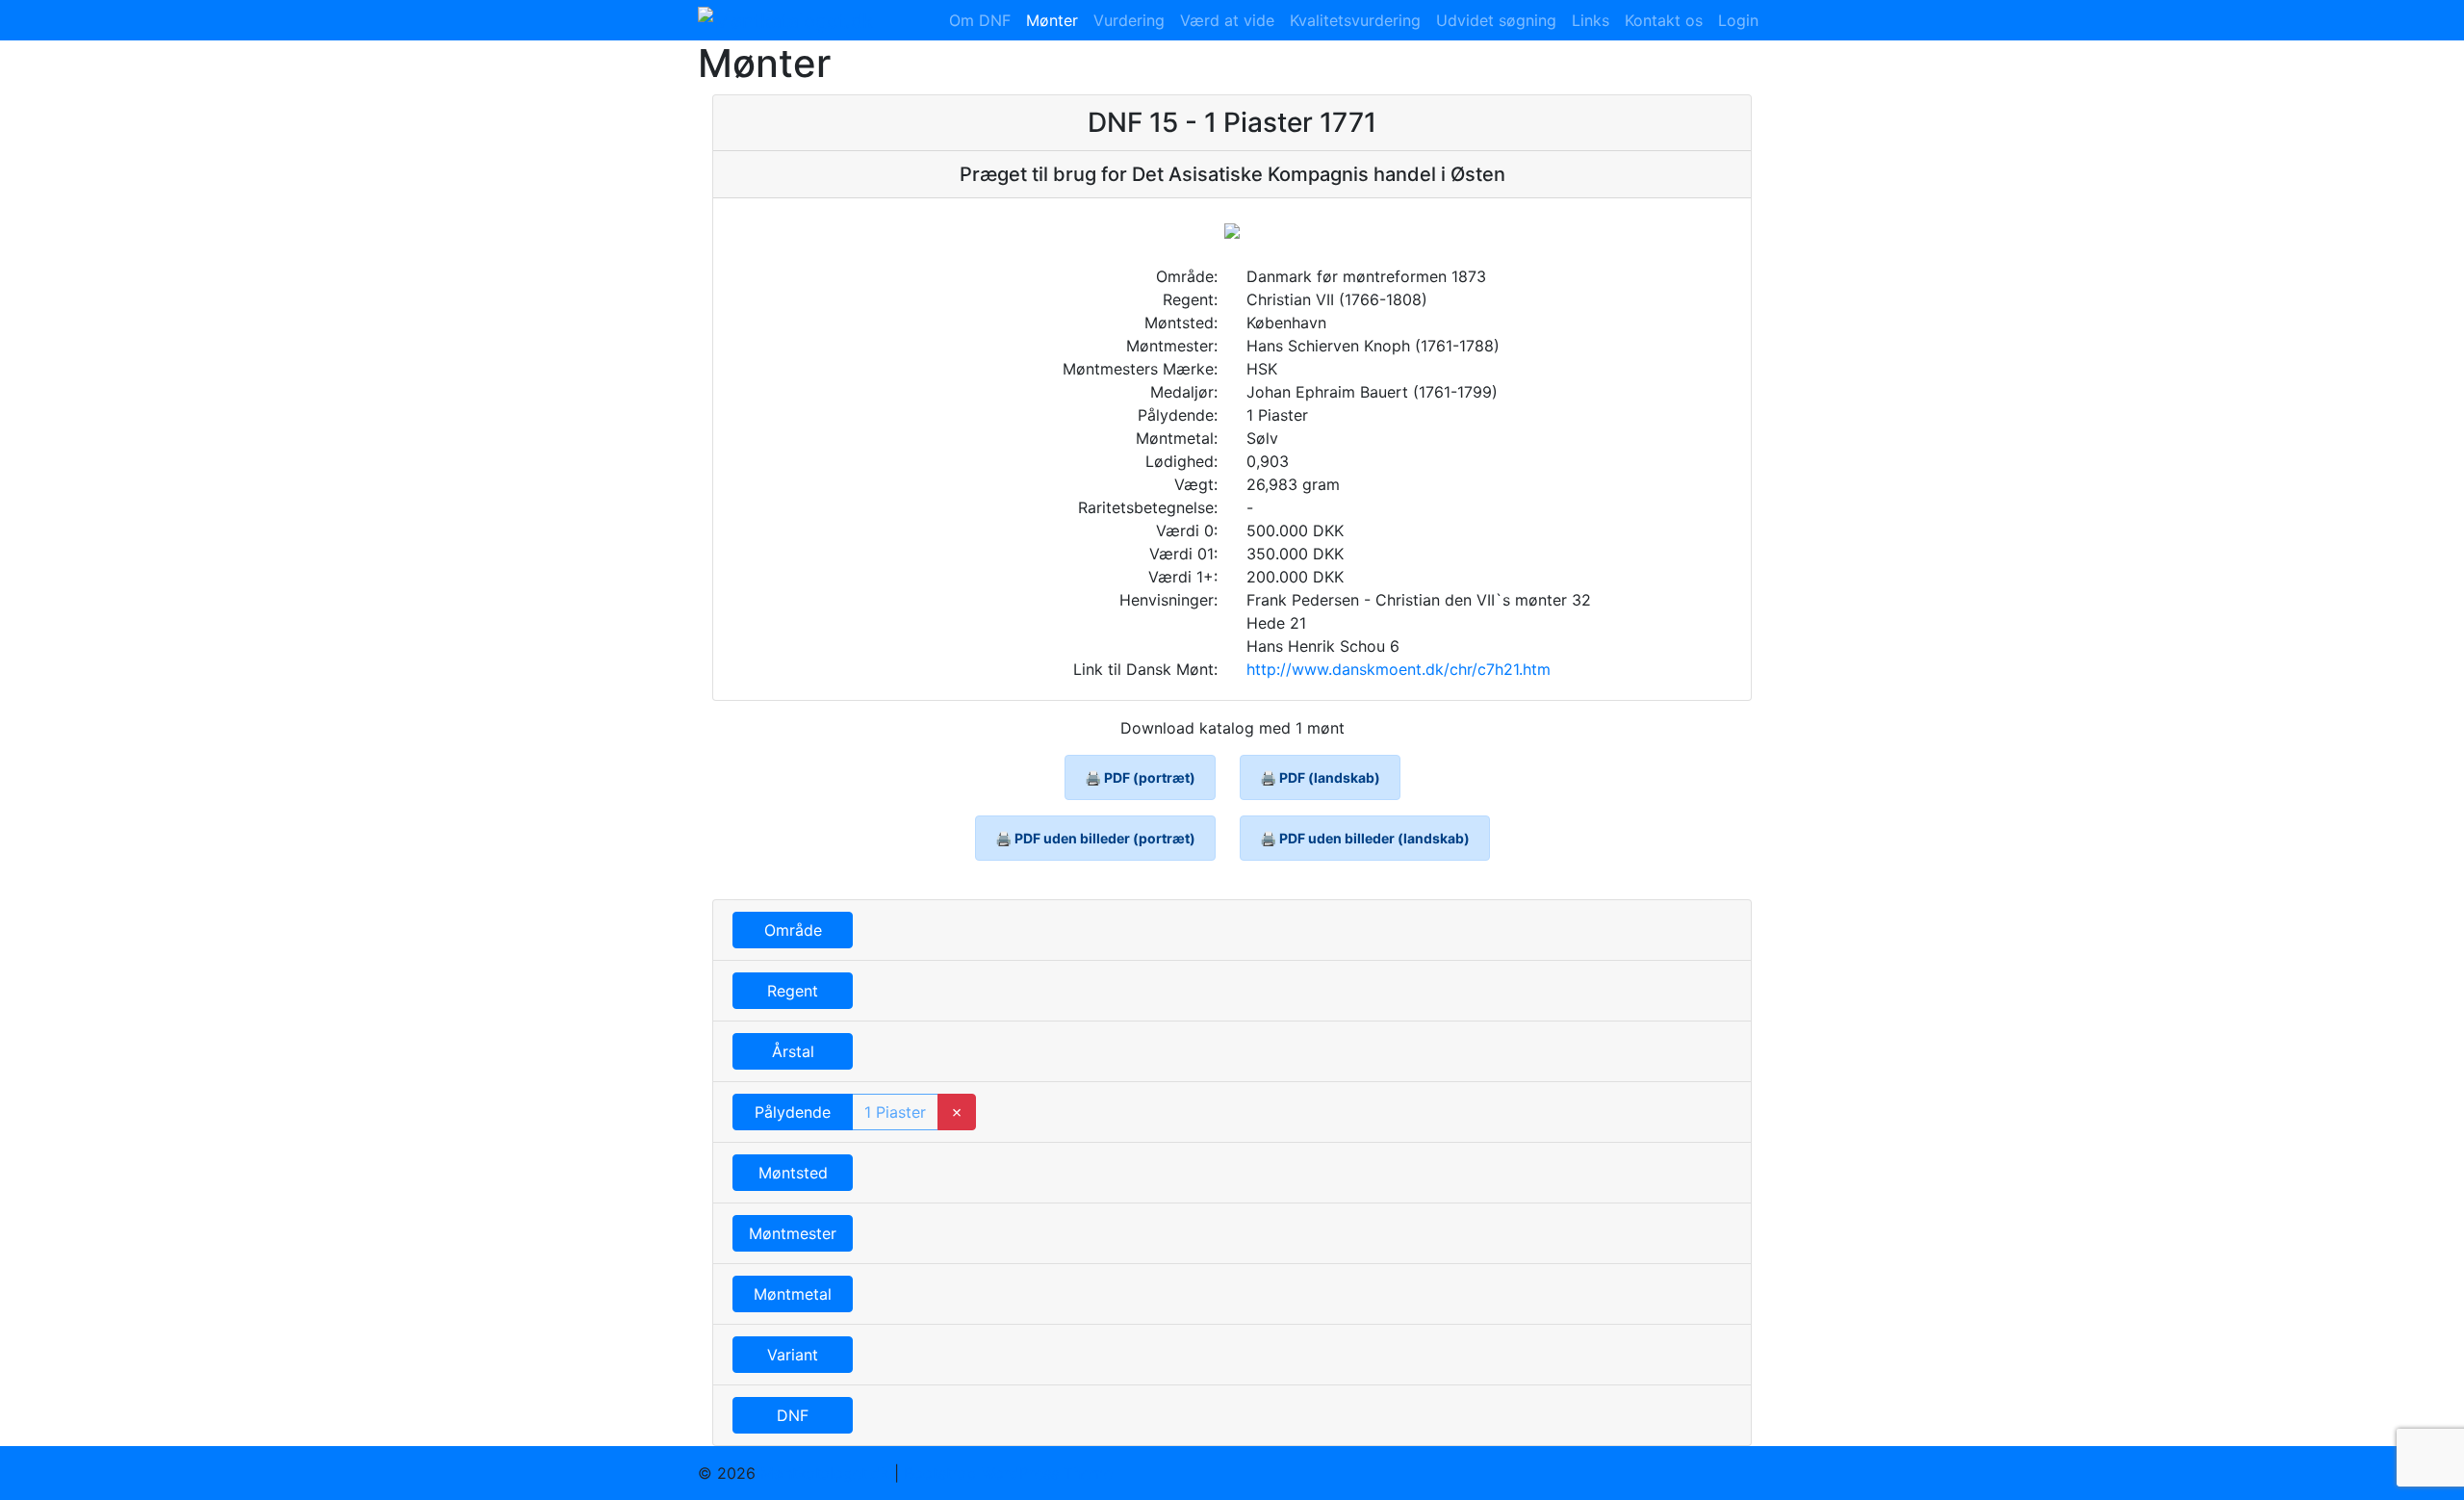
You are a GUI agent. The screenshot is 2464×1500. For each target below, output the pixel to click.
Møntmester (793, 1233)
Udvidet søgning (1496, 20)
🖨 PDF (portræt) (1140, 777)
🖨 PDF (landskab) (1320, 777)
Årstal (793, 1051)
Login (1738, 20)
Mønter (1052, 20)
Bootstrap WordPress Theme (1008, 1473)
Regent (793, 991)
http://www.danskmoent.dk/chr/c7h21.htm (1399, 669)
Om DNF (980, 20)
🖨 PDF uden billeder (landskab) (1365, 838)
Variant (793, 1355)
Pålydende (793, 1112)
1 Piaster (895, 1112)
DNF (793, 1415)
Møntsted (793, 1173)
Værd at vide (1227, 20)
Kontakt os (1664, 20)
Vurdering (1129, 20)
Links (1591, 20)
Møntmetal (793, 1294)
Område (793, 930)
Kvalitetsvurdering (1355, 20)
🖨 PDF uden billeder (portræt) (1095, 838)
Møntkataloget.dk (825, 1473)
